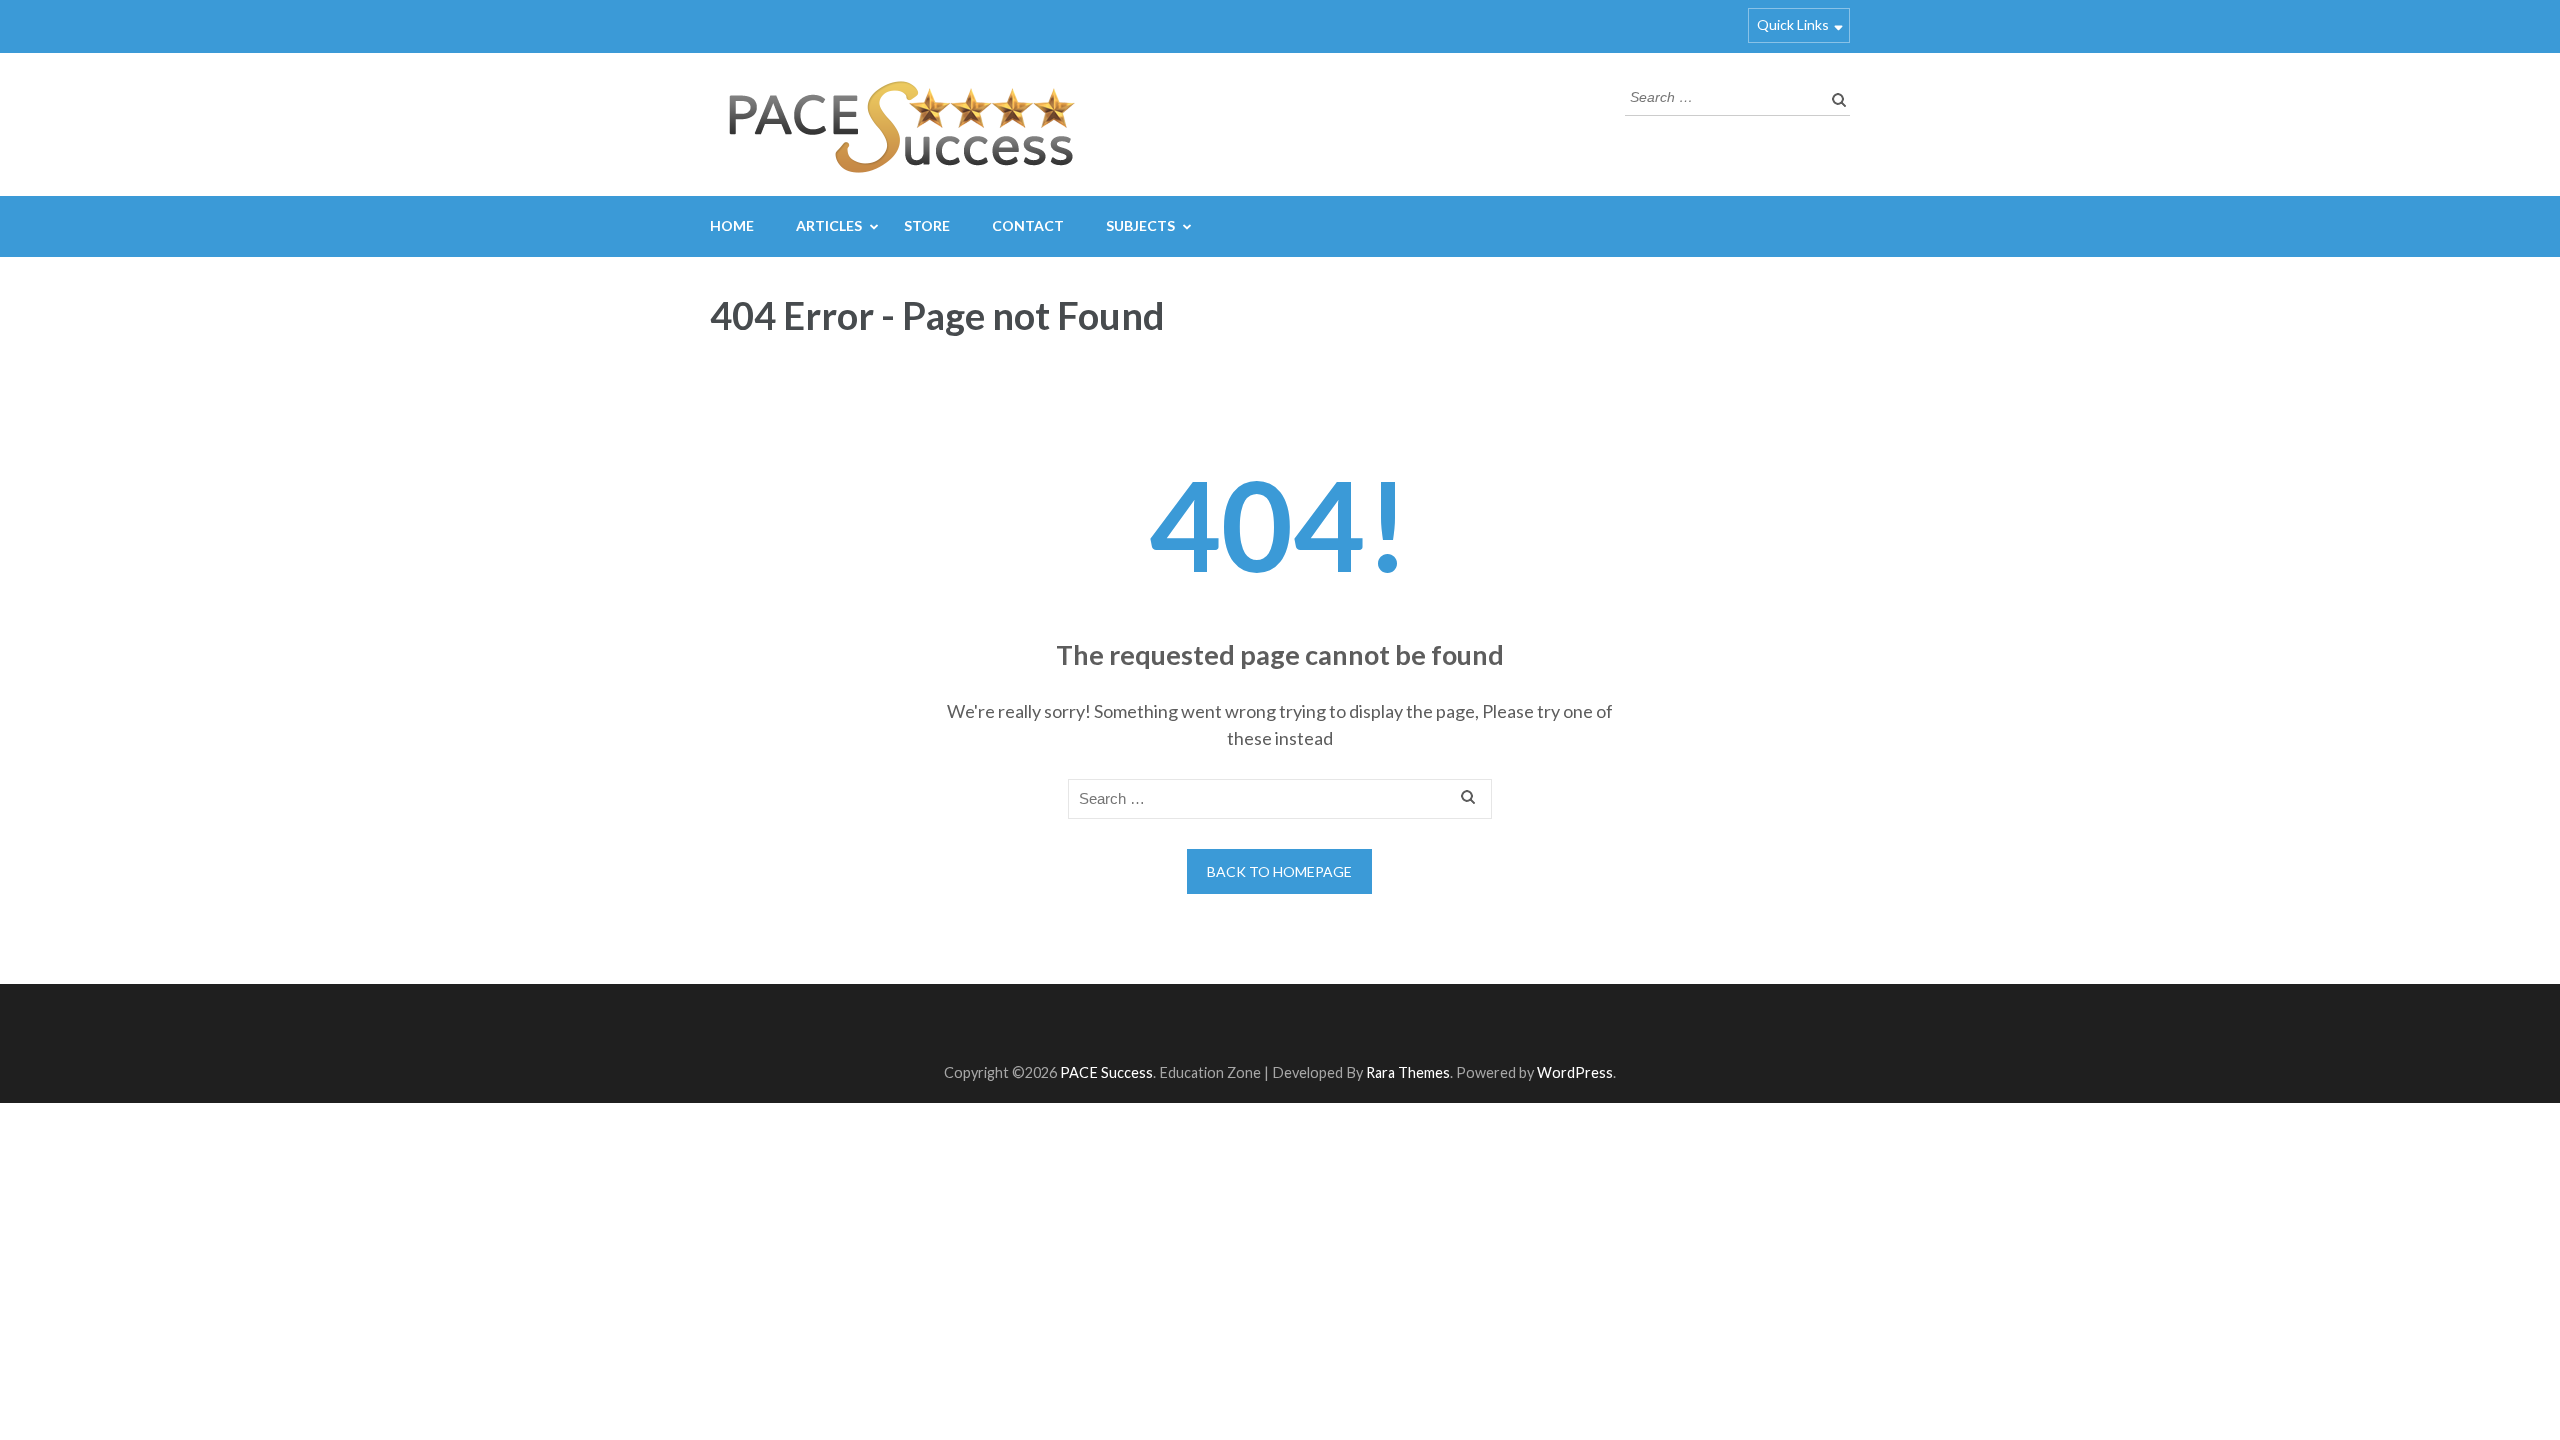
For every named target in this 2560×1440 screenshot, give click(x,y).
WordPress (1575, 1072)
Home (732, 225)
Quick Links (1793, 24)
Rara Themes (1408, 1072)
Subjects (1140, 225)
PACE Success (1106, 1072)
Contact (1028, 225)
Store (927, 225)
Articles (829, 225)
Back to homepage (1279, 871)
